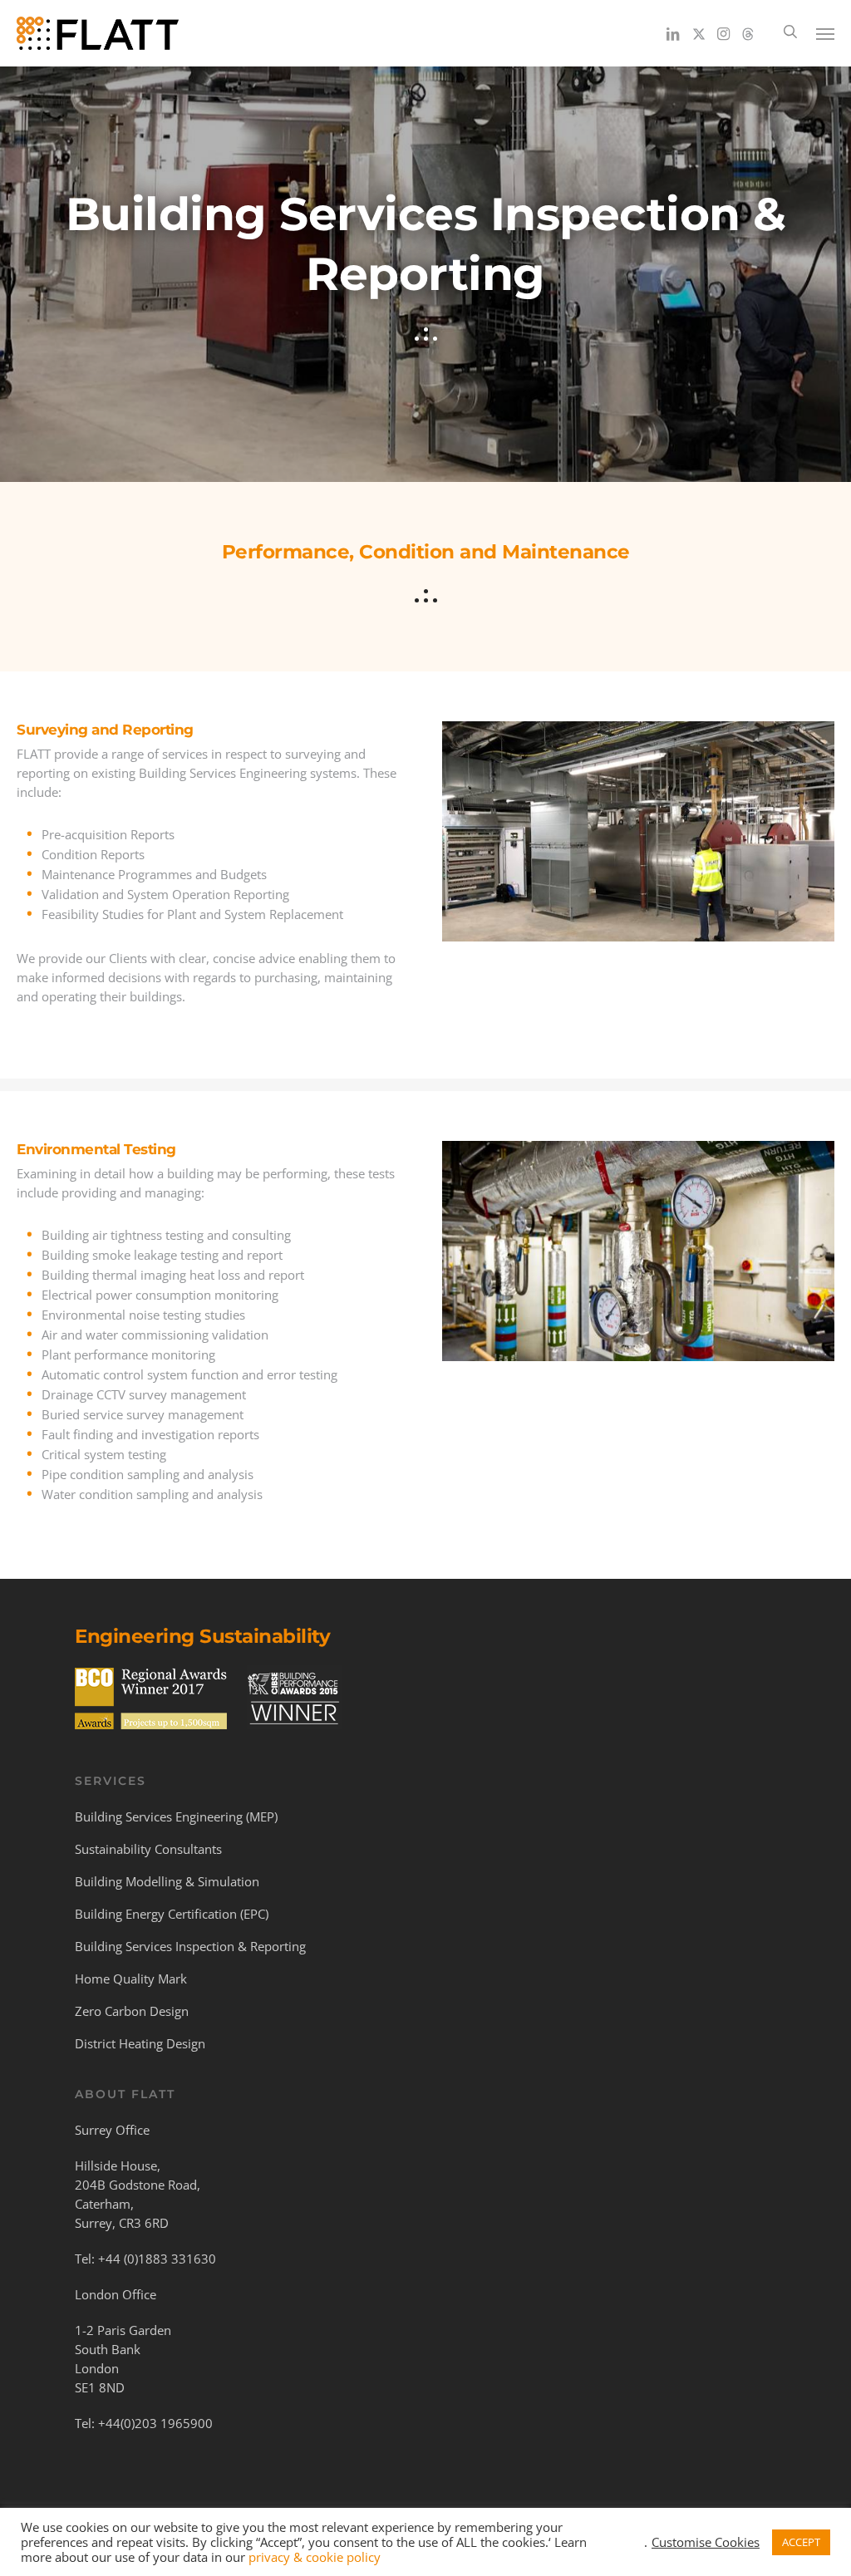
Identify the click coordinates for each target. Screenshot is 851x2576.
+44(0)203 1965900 (155, 2423)
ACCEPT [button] (801, 2542)
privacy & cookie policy (315, 2557)
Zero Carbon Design (132, 2011)
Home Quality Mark (131, 1979)
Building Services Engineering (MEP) (176, 1816)
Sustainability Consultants (148, 1849)
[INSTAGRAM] (724, 33)
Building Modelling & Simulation (167, 1881)
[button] (825, 33)
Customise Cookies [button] (706, 2542)
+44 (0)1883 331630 (157, 2259)
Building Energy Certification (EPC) (172, 1914)
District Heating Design (140, 2043)
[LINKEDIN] (674, 33)
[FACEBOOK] (748, 33)
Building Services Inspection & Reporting (190, 1946)
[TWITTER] (699, 33)
